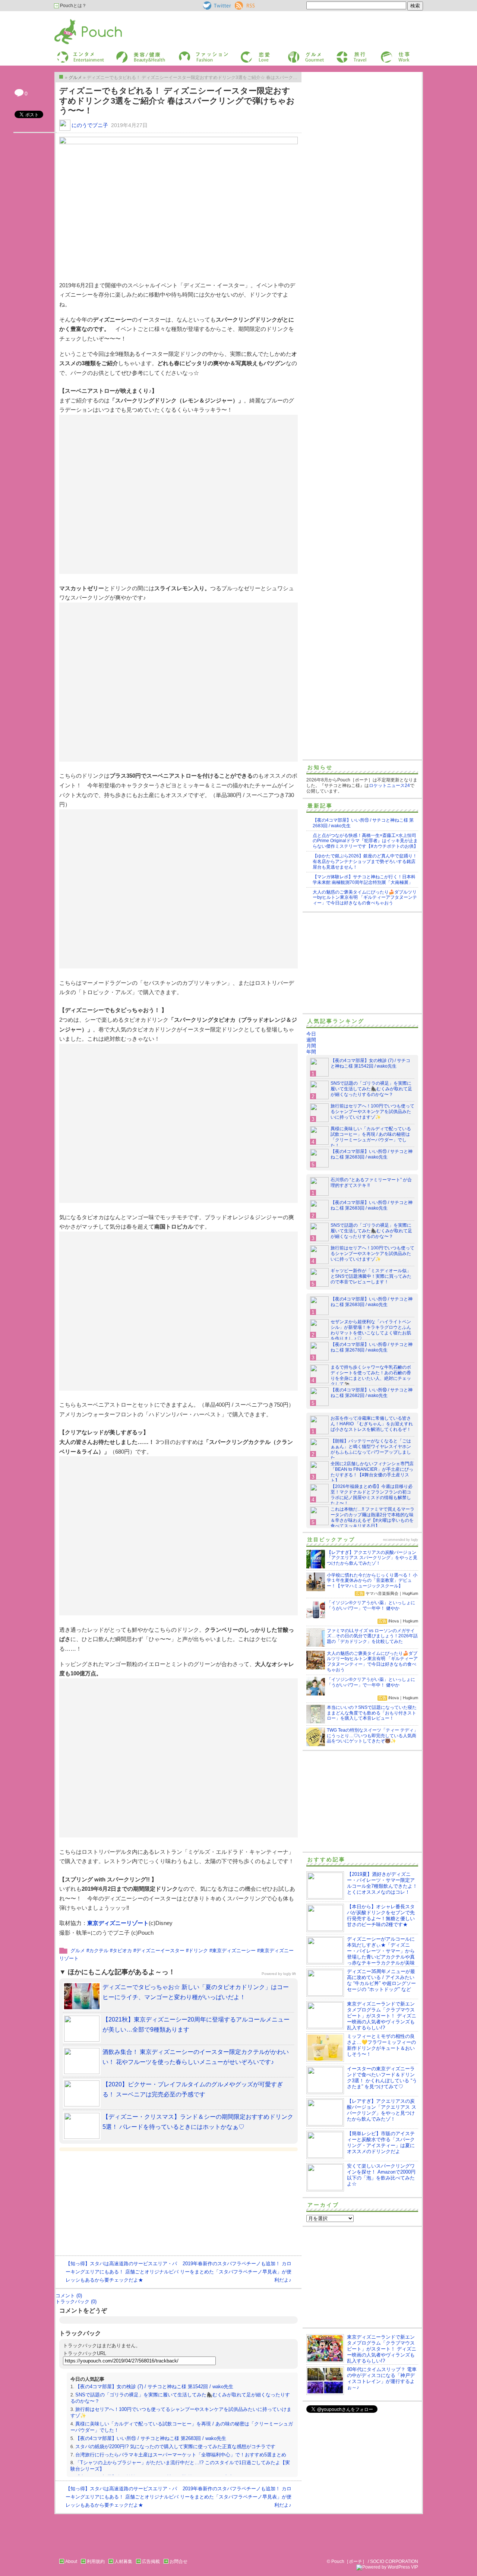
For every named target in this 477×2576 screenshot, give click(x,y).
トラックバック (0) (76, 2302)
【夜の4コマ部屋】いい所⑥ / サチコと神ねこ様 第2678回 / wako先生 (372, 1347)
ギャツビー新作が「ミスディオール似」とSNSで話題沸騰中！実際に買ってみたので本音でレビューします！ (371, 1276)
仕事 (385, 53)
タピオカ (122, 1951)
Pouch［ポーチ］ (73, 21)
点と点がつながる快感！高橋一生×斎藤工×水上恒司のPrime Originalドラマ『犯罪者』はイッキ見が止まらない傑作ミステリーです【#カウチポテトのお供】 (365, 841)
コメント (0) (69, 2296)
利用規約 (96, 2561)
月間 (311, 1046)
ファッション (191, 53)
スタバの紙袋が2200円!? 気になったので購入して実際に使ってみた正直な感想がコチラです (175, 2447)
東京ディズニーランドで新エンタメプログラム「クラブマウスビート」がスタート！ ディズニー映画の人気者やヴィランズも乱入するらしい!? (382, 2016)
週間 (311, 1040)
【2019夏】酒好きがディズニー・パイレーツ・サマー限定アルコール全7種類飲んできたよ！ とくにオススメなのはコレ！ (382, 1883)
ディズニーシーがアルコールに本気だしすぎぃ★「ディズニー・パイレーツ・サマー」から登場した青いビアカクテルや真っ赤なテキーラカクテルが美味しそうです (361, 1954)
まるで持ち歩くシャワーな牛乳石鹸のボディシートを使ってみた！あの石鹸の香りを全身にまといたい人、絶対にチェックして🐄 (371, 1376)
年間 (311, 1052)
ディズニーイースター (160, 1951)
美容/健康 (125, 53)
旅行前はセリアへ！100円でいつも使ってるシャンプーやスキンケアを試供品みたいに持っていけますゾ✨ (372, 1112)
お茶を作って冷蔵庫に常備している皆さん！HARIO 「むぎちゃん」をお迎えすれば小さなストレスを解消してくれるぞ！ (372, 1424)
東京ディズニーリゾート (118, 1923)
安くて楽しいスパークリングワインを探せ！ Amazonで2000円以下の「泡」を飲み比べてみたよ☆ (381, 2175)
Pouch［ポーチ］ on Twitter (216, 6)
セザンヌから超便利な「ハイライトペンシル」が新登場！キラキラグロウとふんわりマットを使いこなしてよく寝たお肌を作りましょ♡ (371, 1330)
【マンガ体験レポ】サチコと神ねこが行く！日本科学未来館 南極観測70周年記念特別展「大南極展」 (364, 880)
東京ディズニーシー (234, 1951)
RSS (239, 4)
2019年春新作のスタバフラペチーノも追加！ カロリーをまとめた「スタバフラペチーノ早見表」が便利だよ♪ (236, 2272)
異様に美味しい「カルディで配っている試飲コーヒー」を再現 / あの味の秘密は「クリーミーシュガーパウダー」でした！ (371, 1137)
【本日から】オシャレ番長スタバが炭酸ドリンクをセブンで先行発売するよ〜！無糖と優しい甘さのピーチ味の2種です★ (381, 1916)
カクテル (99, 1951)
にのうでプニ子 (90, 125)
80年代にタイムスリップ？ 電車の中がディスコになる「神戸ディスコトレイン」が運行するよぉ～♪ (382, 2378)
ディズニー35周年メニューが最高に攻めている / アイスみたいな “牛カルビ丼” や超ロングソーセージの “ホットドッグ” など (381, 1980)
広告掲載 (151, 2561)
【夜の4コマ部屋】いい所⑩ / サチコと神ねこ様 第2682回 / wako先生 (372, 1393)
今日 (311, 1034)
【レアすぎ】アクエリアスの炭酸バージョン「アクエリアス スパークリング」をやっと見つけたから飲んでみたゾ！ (382, 2110)
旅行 (340, 53)
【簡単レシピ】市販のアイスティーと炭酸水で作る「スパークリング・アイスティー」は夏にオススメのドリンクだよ (381, 2142)
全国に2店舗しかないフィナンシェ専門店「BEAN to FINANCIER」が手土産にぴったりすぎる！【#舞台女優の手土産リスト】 (372, 1472)
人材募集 (123, 2561)
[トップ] (61, 77)
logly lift (290, 1974)
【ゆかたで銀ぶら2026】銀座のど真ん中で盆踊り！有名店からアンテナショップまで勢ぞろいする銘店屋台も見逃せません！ (365, 862)
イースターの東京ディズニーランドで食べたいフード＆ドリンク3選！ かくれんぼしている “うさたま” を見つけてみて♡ (382, 2078)
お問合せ (179, 2561)
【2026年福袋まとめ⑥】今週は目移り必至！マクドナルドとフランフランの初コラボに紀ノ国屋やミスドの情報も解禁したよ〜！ (372, 1495)
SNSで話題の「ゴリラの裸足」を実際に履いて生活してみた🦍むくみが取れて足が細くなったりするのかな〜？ (371, 1089)
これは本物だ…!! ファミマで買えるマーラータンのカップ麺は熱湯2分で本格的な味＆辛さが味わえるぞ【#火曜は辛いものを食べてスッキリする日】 (372, 1518)
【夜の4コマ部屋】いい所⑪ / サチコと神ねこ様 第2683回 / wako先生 (151, 2438)
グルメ (294, 53)
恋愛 (244, 53)
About (71, 2561)
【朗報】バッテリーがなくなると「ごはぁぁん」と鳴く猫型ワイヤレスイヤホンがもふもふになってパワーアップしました (371, 1449)
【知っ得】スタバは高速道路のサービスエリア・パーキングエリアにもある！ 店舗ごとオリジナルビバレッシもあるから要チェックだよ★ (122, 2272)
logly (415, 1540)
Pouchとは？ (73, 6)
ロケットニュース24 (389, 786)
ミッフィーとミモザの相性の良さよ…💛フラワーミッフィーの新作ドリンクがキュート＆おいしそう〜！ (381, 2045)
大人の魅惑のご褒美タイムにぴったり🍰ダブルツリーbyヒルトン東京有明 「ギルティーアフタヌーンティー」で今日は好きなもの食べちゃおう (365, 898)
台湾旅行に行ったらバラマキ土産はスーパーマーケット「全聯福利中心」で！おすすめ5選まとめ (181, 2455)
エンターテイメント (78, 53)
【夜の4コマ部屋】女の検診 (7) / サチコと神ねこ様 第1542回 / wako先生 (154, 2387)
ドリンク (198, 1951)
